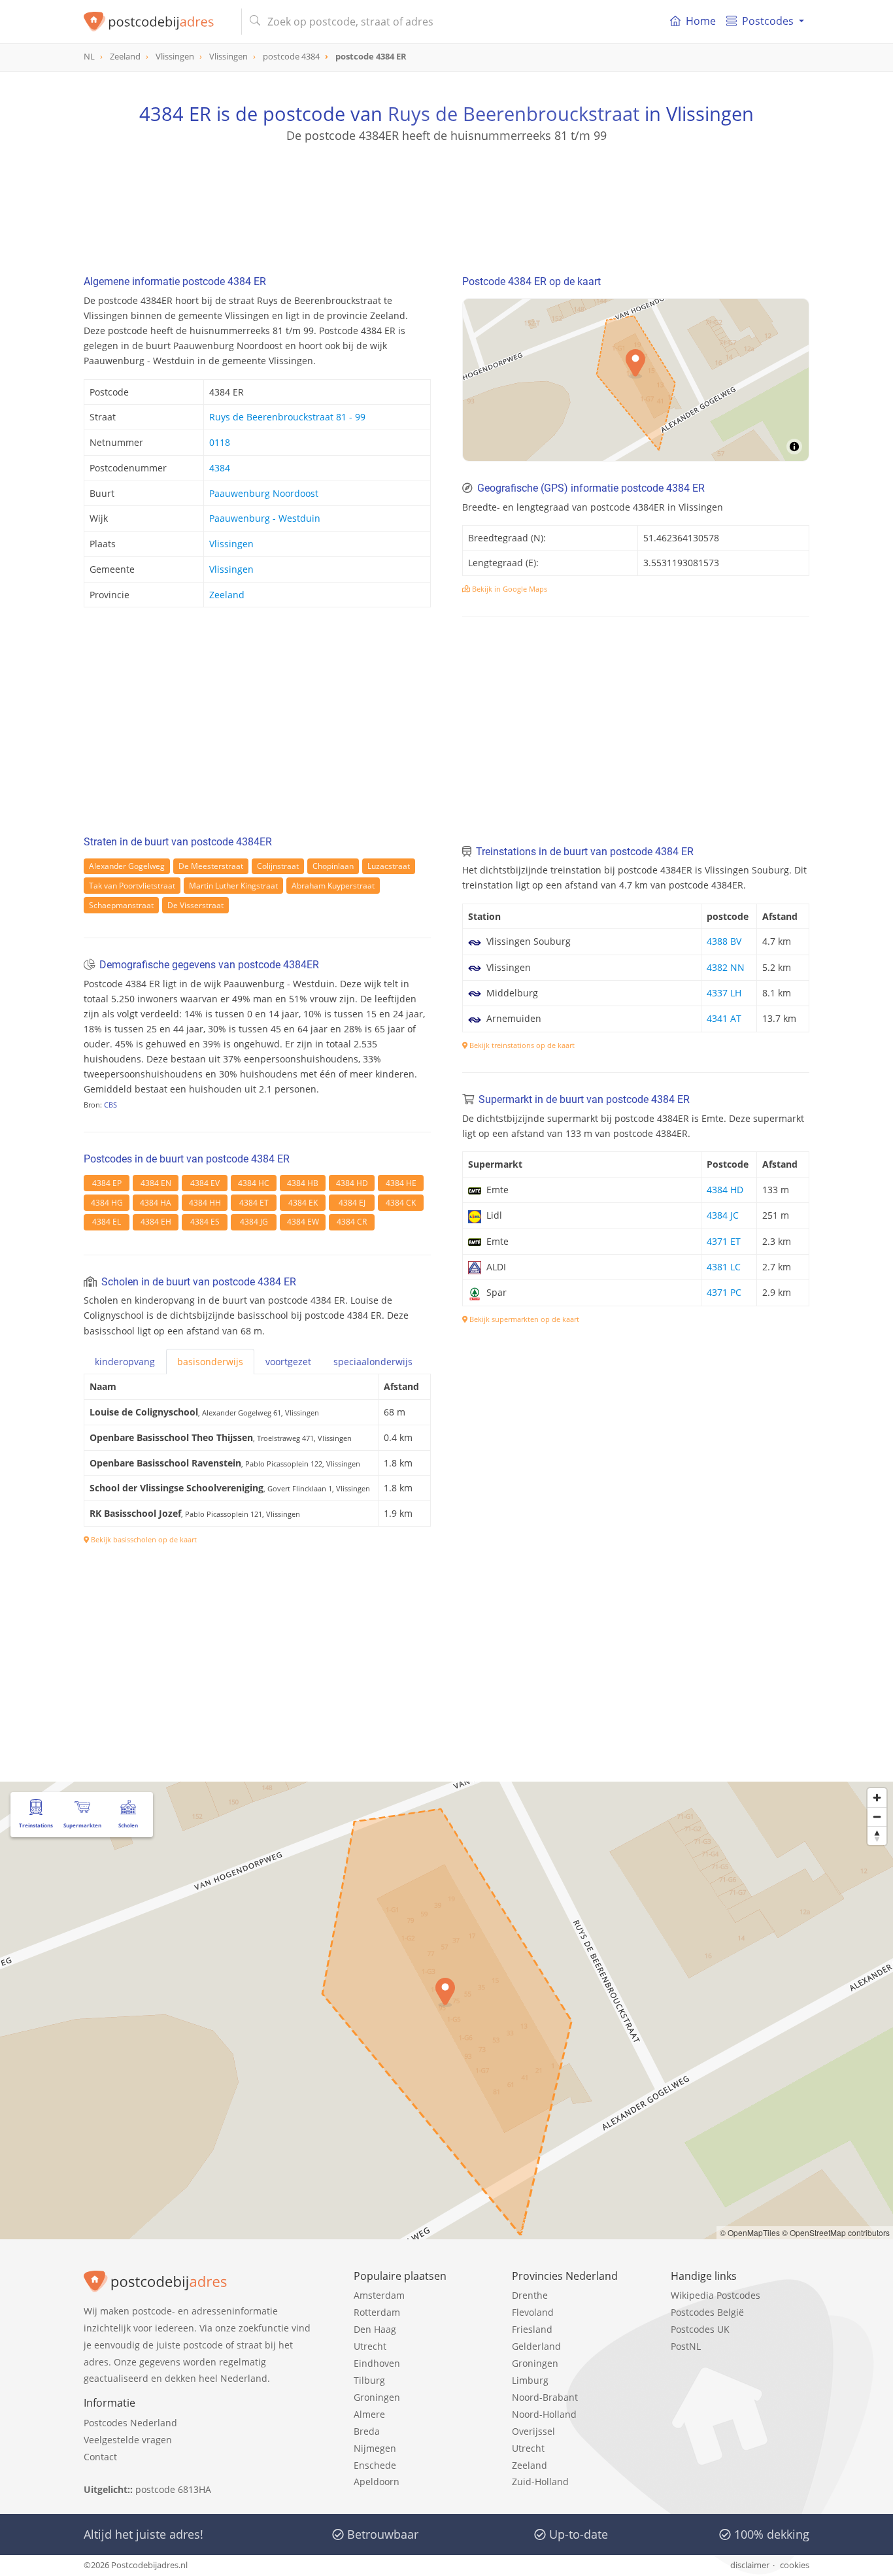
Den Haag (375, 2329)
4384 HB (303, 1183)
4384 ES (205, 1222)
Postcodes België (707, 2312)
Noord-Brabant (545, 2397)
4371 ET (724, 1241)
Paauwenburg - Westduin (265, 518)
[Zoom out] (877, 1817)
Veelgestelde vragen (128, 2440)
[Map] (636, 380)
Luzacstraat (389, 866)
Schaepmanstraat (121, 905)
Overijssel (533, 2431)
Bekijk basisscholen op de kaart (143, 1539)
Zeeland (227, 595)
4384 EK (303, 1203)
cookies (795, 2565)
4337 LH (724, 993)
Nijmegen (375, 2448)
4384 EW (303, 1222)
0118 (220, 442)
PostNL (686, 2346)
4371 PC (724, 1292)
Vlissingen (231, 544)
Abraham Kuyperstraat (333, 886)
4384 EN (156, 1183)
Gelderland (536, 2346)
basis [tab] (210, 1362)
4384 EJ (352, 1203)
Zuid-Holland (540, 2482)
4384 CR (352, 1222)
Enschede (375, 2465)
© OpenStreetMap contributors (836, 2232)
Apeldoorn (377, 2482)
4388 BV (724, 941)
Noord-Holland (544, 2414)
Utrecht (370, 2346)
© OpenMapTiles (750, 2232)
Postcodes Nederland (130, 2423)
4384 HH (205, 1203)
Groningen (377, 2397)
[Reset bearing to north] (877, 1836)
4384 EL (107, 1222)
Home (701, 21)
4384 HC (254, 1183)
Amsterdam (379, 2295)
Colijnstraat (278, 866)
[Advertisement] (446, 203)
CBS (110, 1105)
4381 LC (724, 1267)
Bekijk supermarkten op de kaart (523, 1319)
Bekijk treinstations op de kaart (521, 1045)
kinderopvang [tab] (125, 1362)
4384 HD (352, 1183)
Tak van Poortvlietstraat (132, 886)
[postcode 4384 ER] (157, 22)
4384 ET (254, 1203)
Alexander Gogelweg (127, 866)
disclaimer (750, 2565)
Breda (367, 2431)
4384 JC (723, 1215)
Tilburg (369, 2380)
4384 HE (401, 1183)
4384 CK (401, 1203)
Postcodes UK (700, 2329)
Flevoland (533, 2312)
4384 (220, 468)
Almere (369, 2414)
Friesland (532, 2329)
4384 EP (107, 1183)
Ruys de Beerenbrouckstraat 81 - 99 (287, 417)
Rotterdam (377, 2312)
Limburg (530, 2380)
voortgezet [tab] (288, 1362)
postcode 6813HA (173, 2489)
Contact (100, 2457)
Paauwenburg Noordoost (264, 493)
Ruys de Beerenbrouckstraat (514, 113)
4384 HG (107, 1203)
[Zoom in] (877, 1798)
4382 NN (726, 967)
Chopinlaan (333, 866)
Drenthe (530, 2295)
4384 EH (156, 1222)
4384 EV (205, 1183)
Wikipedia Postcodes (716, 2295)
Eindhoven (377, 2363)
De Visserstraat (195, 905)
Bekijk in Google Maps (509, 589)
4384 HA (156, 1203)
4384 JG (254, 1222)
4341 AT (724, 1018)
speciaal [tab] (373, 1362)
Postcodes (768, 21)
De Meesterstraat (211, 866)
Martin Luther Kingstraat (233, 886)
